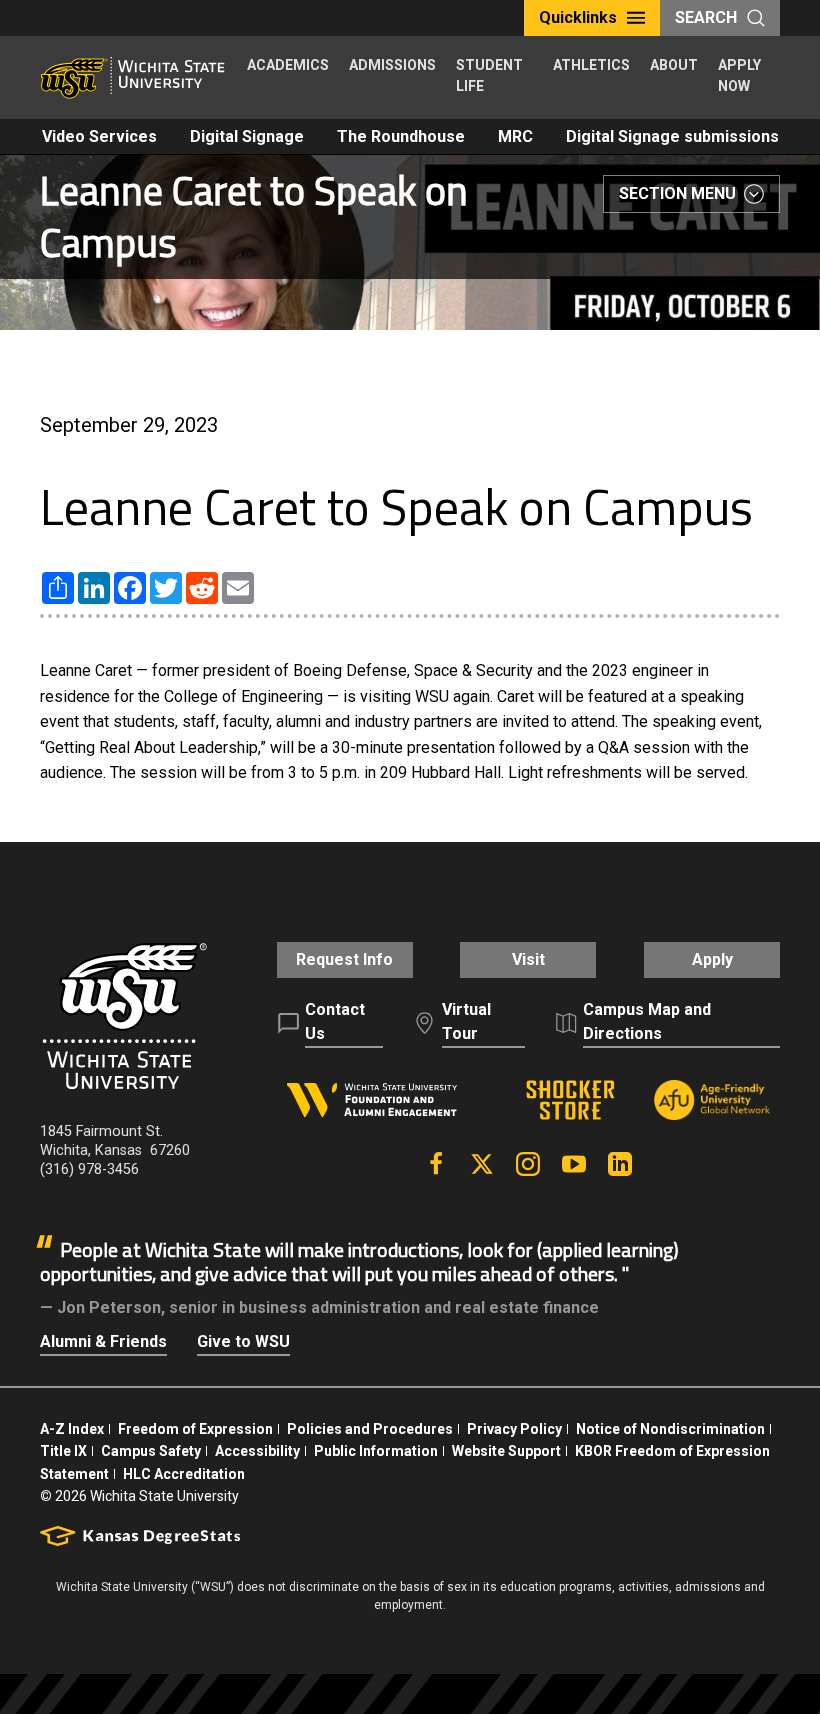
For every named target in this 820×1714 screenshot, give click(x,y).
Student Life (489, 75)
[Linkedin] (620, 1164)
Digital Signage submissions (672, 136)
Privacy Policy (514, 1429)
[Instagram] (528, 1164)
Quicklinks (578, 17)
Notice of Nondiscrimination (670, 1429)
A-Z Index (72, 1429)
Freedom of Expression (195, 1429)
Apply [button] (712, 959)
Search (706, 17)
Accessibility (257, 1451)
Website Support (506, 1451)
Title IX (63, 1451)
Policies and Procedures (370, 1429)
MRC (515, 136)
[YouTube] (574, 1164)
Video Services (99, 136)
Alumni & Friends (103, 1341)
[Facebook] (436, 1164)
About (674, 65)
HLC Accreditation (184, 1474)
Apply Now (739, 75)
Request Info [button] (344, 959)
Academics (288, 65)
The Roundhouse (401, 136)
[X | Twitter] (482, 1164)
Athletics (591, 65)
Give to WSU (243, 1341)
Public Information (376, 1451)
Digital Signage (247, 136)
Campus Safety (151, 1451)
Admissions (392, 65)
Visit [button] (528, 959)
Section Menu (677, 193)
